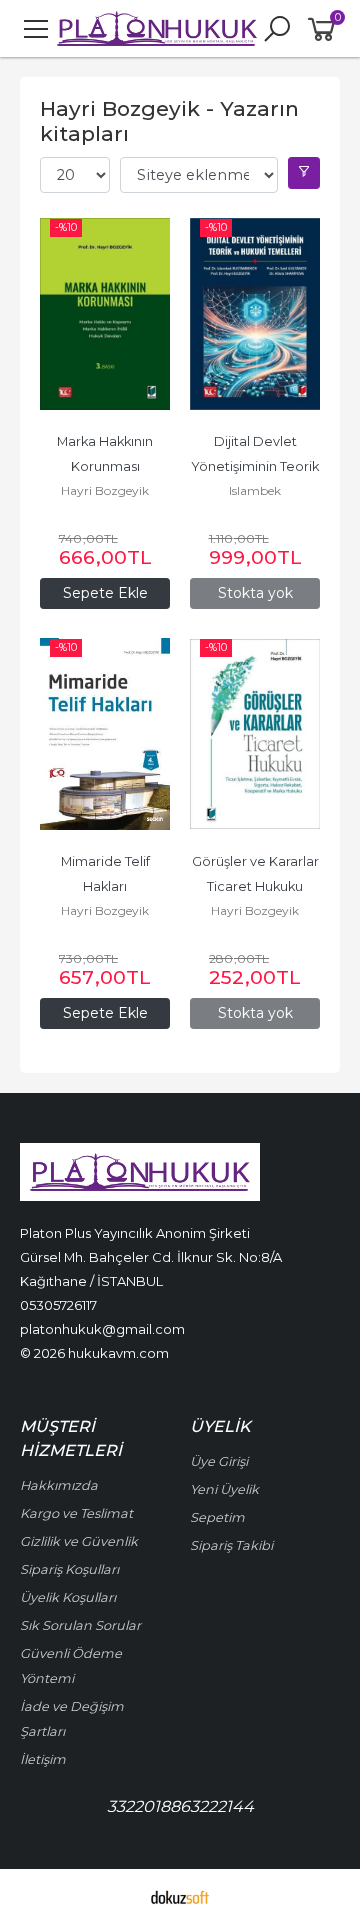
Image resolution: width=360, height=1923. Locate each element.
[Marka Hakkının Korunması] (105, 314)
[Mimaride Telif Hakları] (105, 734)
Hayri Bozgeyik (105, 490)
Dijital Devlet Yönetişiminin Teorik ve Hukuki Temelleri (256, 466)
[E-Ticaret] (180, 1896)
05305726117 (58, 1305)
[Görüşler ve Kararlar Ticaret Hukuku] (255, 734)
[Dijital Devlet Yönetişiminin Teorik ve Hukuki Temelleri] (255, 314)
